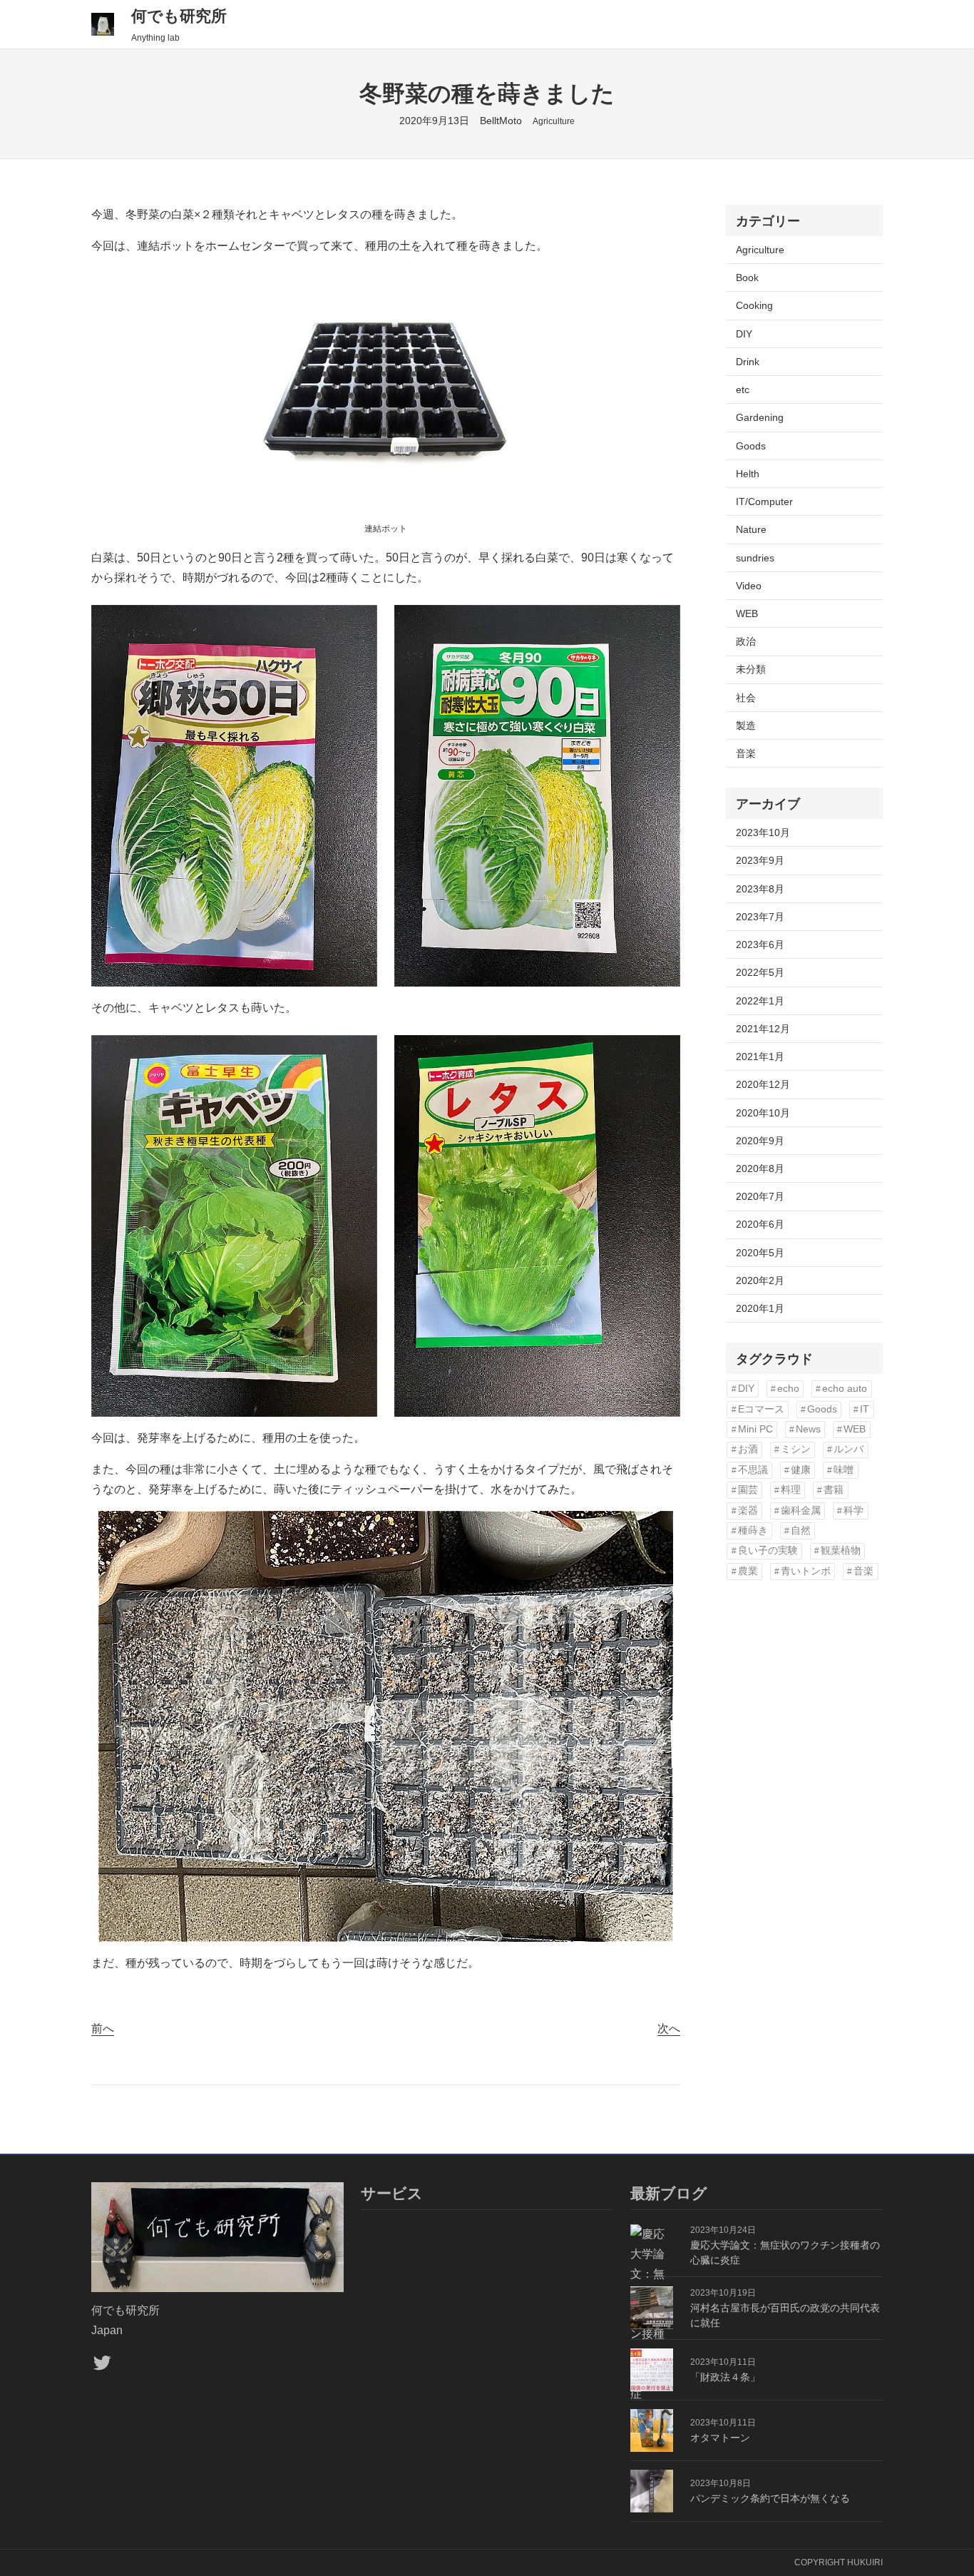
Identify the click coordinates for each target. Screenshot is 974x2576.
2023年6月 (760, 945)
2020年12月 (763, 1084)
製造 (746, 726)
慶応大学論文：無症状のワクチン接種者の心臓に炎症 (785, 2252)
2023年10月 (763, 833)
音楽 (746, 753)
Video (749, 586)
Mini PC (755, 1429)
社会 (746, 698)
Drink (748, 362)
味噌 (844, 1470)
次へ (669, 2028)
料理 (791, 1490)
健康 (801, 1470)
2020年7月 (760, 1196)
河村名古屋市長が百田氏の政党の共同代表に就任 (785, 2315)
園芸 (748, 1490)
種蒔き (753, 1531)
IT (865, 1409)
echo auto (845, 1389)
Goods (751, 446)
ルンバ (849, 1449)
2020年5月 (760, 1253)
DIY (744, 334)
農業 (748, 1571)
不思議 (753, 1470)
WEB (747, 614)
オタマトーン (720, 2438)
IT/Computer (764, 502)
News (808, 1429)
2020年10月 (763, 1113)
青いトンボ (806, 1571)
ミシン (796, 1449)
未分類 (751, 669)
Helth (748, 474)
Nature (751, 529)
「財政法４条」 (725, 2377)
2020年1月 (760, 1308)
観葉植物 (841, 1551)
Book (747, 278)
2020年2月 (760, 1281)
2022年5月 (760, 972)
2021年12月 (763, 1029)
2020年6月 (760, 1224)
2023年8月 (760, 889)
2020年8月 (760, 1169)
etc (743, 390)
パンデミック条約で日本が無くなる (770, 2498)
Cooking (754, 305)
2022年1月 (760, 1001)
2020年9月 (760, 1141)
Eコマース (761, 1409)
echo (788, 1389)
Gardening (760, 417)
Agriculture (554, 121)
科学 (853, 1511)
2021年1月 (760, 1057)
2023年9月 (760, 860)
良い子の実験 (768, 1551)
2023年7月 (760, 917)
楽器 (748, 1511)
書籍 (834, 1490)
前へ (103, 2028)
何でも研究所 (179, 16)
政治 (746, 641)
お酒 (748, 1449)
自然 (801, 1531)
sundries (755, 558)
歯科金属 (801, 1511)
